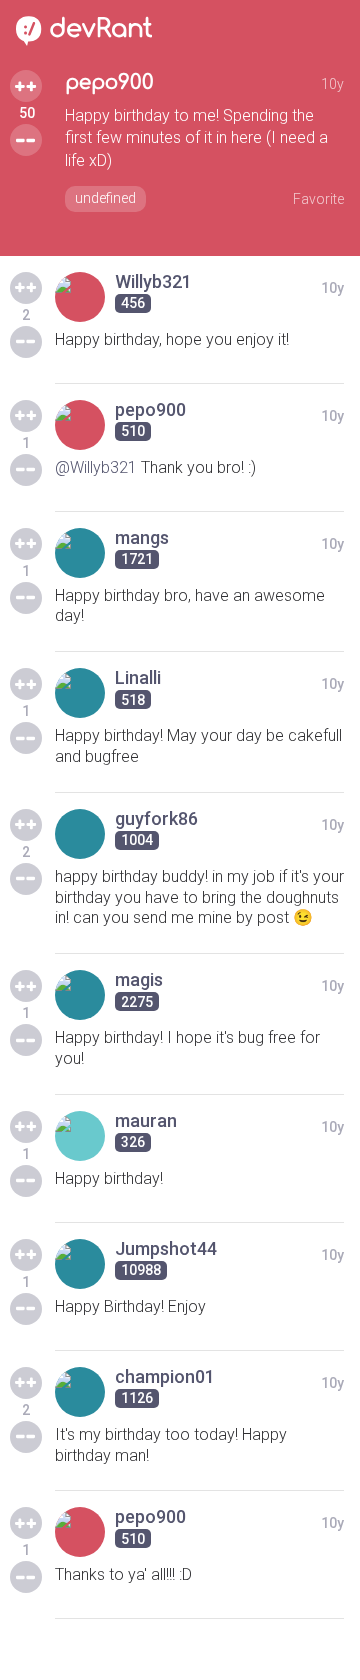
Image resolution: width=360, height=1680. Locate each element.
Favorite (318, 199)
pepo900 (109, 82)
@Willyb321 (96, 467)
